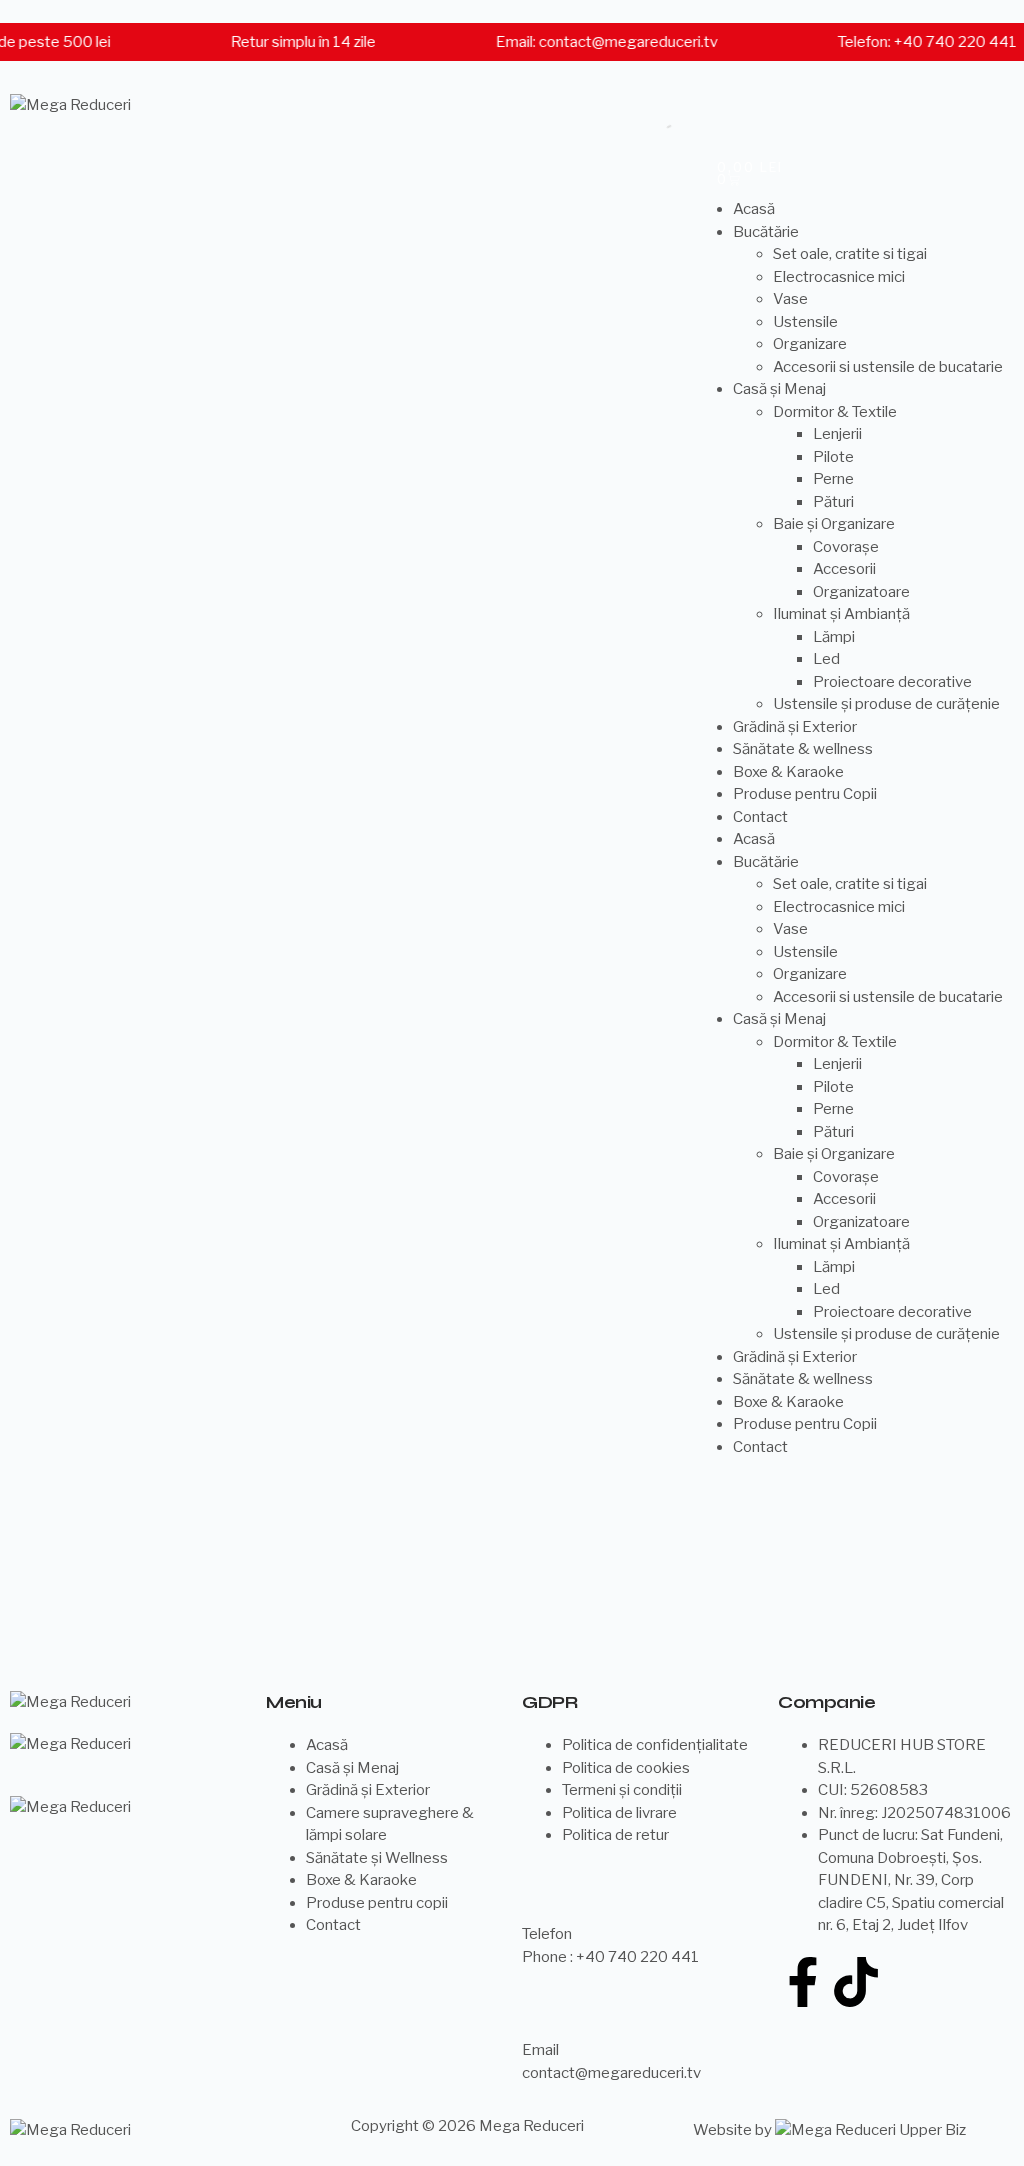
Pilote (833, 457)
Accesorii (844, 569)
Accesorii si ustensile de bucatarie (888, 367)
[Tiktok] (856, 1982)
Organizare (810, 344)
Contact (760, 817)
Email (540, 2050)
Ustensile (805, 322)
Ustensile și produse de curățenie (886, 704)
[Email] (547, 2008)
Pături (833, 502)
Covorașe (846, 547)
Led (826, 659)
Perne (833, 479)
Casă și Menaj (779, 389)
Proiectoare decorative (892, 682)
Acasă (754, 209)
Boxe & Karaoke (788, 772)
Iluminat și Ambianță (841, 614)
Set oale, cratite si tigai (850, 254)
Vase (790, 299)
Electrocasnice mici (839, 277)
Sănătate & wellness (803, 749)
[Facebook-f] (803, 1982)
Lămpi (834, 637)
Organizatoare (861, 592)
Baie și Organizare (834, 524)
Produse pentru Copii (805, 794)
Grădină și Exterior (795, 727)
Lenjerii (837, 434)
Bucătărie (766, 232)
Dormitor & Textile (835, 412)
